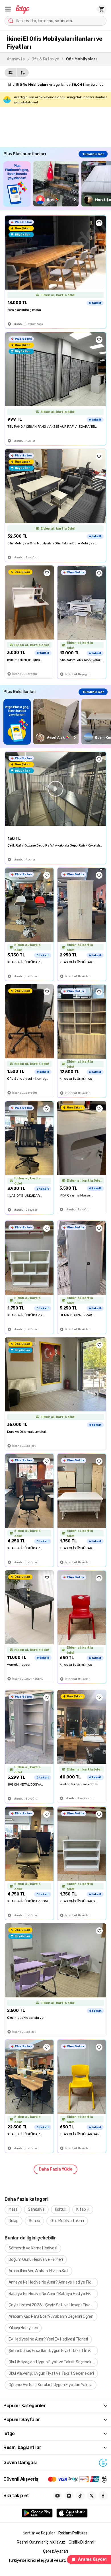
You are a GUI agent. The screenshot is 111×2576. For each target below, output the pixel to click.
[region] (57, 184)
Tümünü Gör (93, 154)
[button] (8, 9)
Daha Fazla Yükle (55, 2169)
